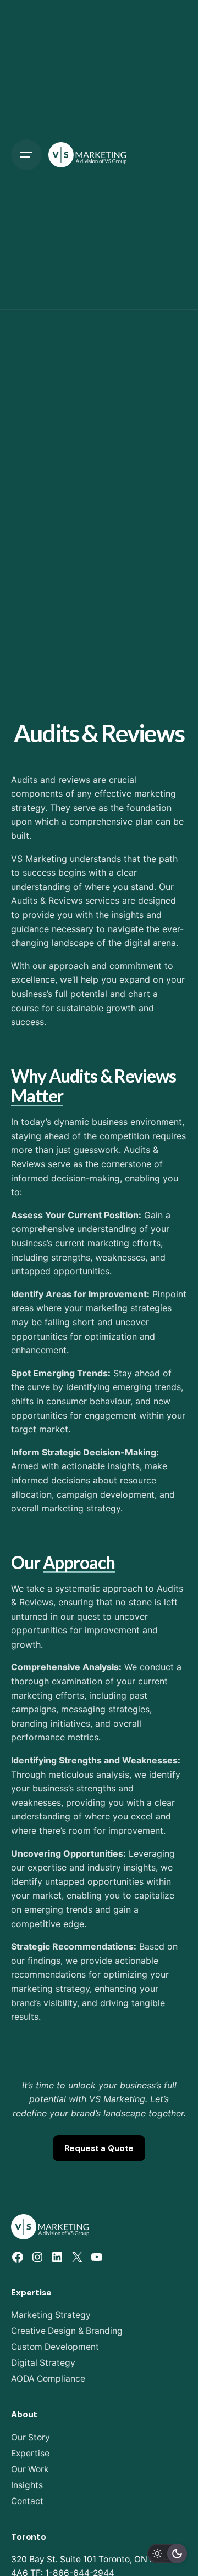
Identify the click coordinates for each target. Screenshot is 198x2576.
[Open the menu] (26, 155)
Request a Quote (99, 2148)
